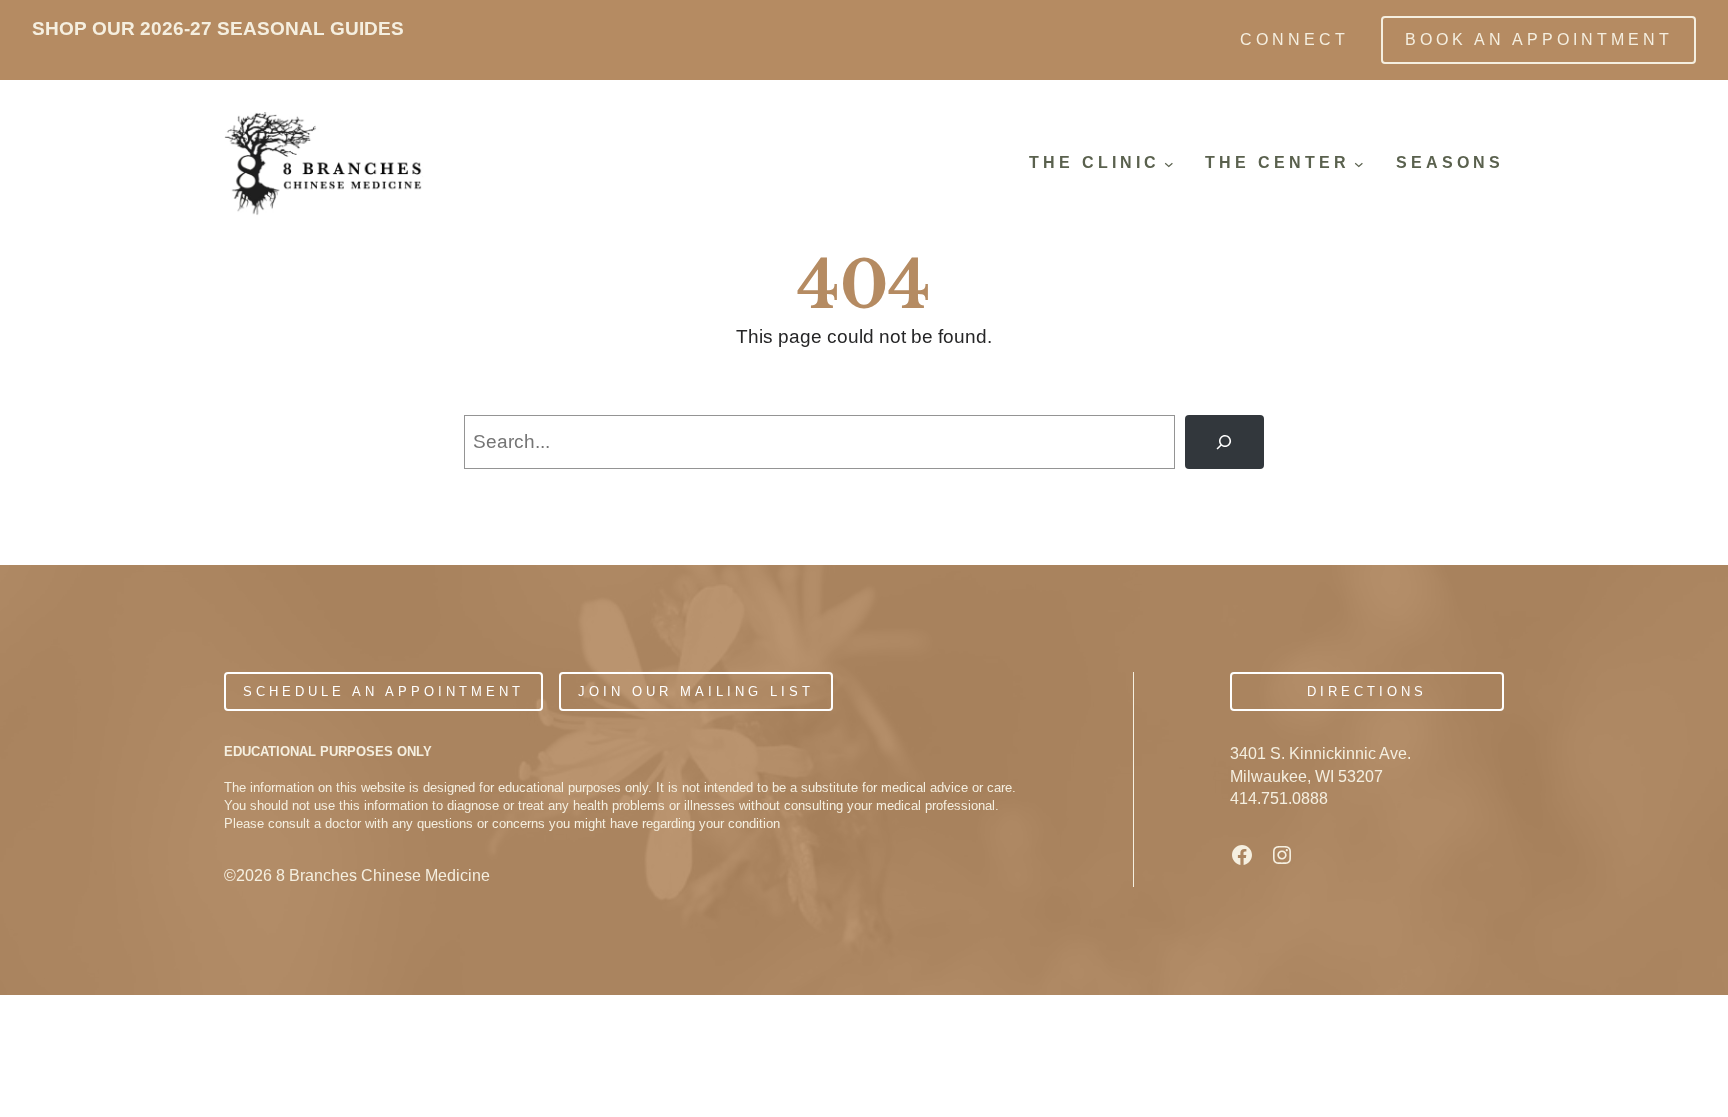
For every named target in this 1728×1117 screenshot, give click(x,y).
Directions (1367, 691)
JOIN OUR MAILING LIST (696, 691)
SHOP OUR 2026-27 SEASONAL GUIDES (218, 28)
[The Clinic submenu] (1169, 164)
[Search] (1224, 442)
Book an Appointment (1539, 39)
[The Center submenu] (1359, 164)
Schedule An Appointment (383, 691)
